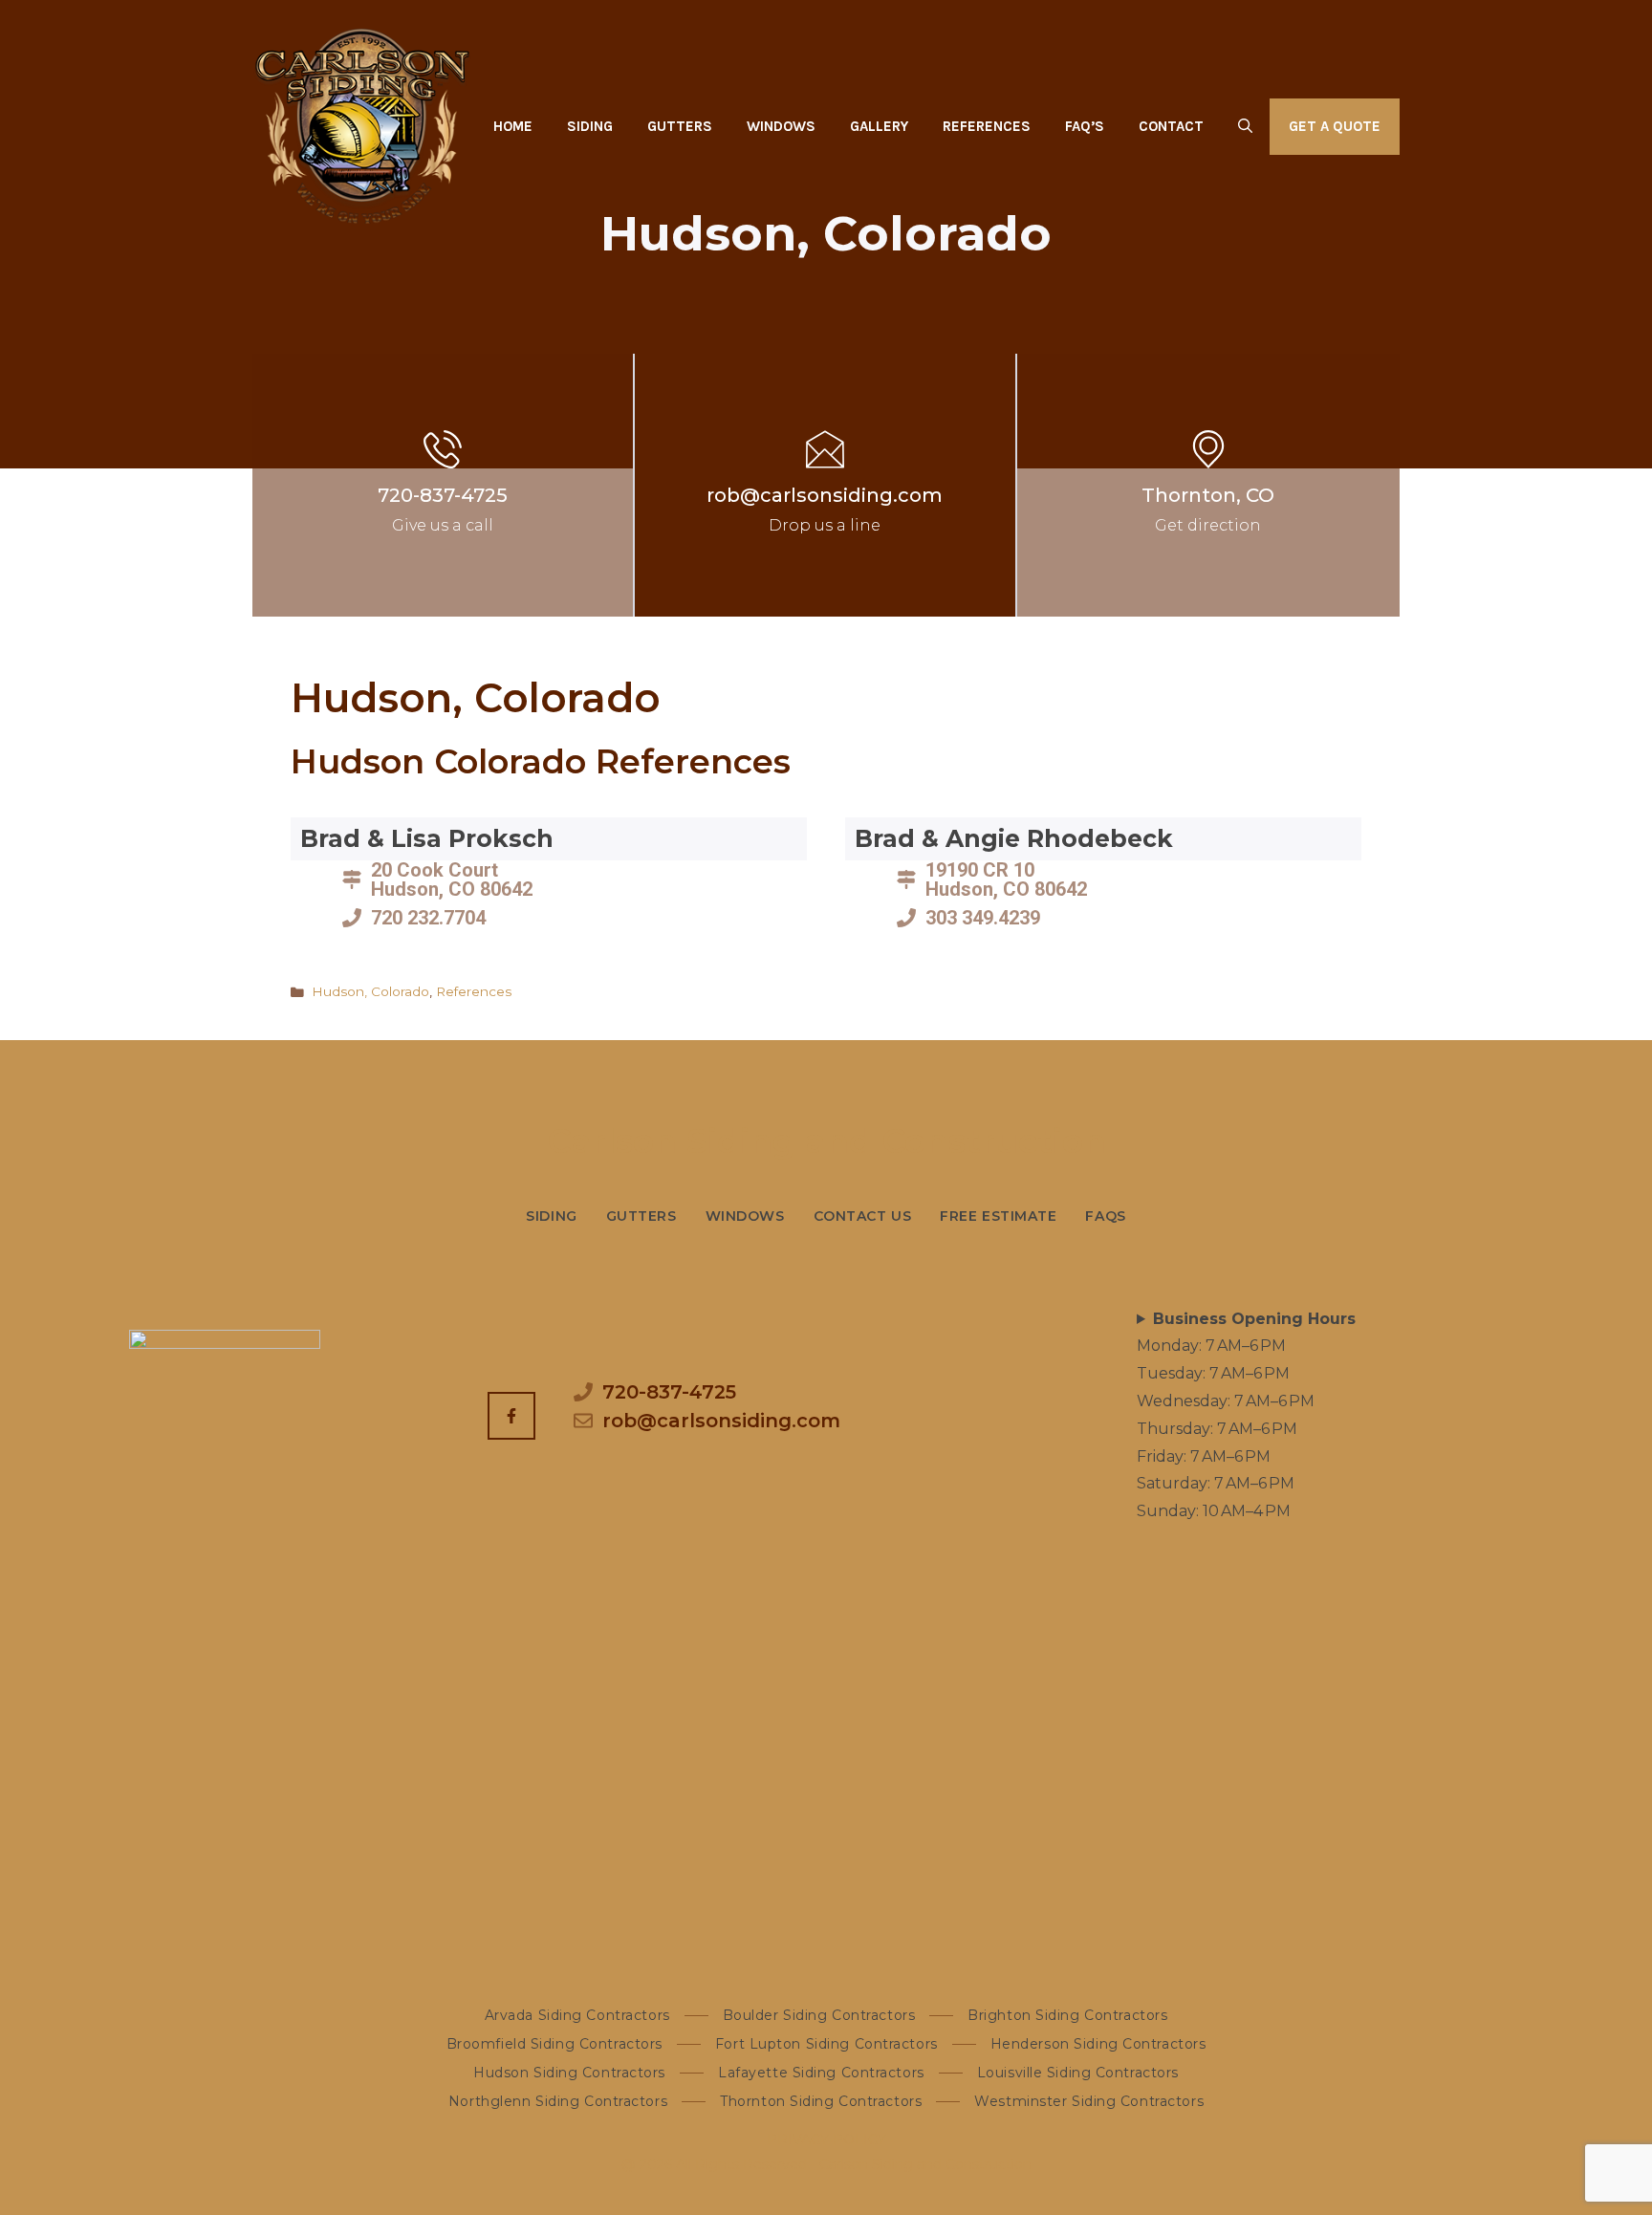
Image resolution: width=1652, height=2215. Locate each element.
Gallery (879, 126)
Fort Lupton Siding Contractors (826, 2044)
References (987, 126)
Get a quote (1335, 126)
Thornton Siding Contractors (821, 2101)
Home (513, 126)
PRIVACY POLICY (826, 2139)
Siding (590, 126)
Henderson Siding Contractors (1098, 2044)
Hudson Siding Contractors (569, 2073)
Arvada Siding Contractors (577, 2015)
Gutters (680, 126)
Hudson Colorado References (541, 761)
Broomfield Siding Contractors (554, 2044)
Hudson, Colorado (370, 991)
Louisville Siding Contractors (1078, 2073)
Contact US (863, 1216)
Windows (781, 126)
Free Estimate (998, 1216)
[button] (1245, 126)
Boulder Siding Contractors (819, 2015)
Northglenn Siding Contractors (558, 2101)
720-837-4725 (443, 495)
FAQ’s (1085, 126)
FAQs (1105, 1216)
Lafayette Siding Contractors (821, 2073)
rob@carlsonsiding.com (825, 495)
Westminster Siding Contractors (1089, 2101)
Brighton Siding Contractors (1067, 2015)
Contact (1171, 126)
